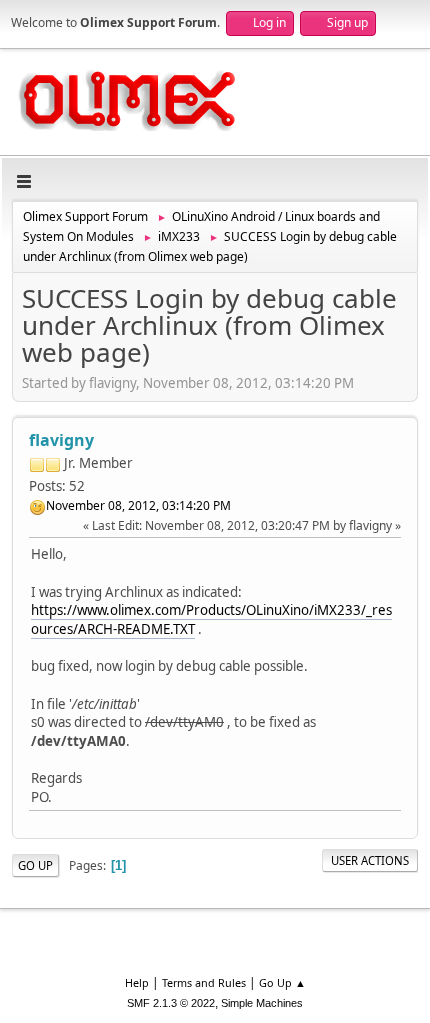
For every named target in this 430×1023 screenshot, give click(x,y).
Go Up (35, 865)
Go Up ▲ (282, 982)
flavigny (61, 440)
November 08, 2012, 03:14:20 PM (138, 505)
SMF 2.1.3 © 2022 (171, 1003)
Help (137, 982)
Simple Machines (262, 1003)
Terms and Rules (204, 982)
